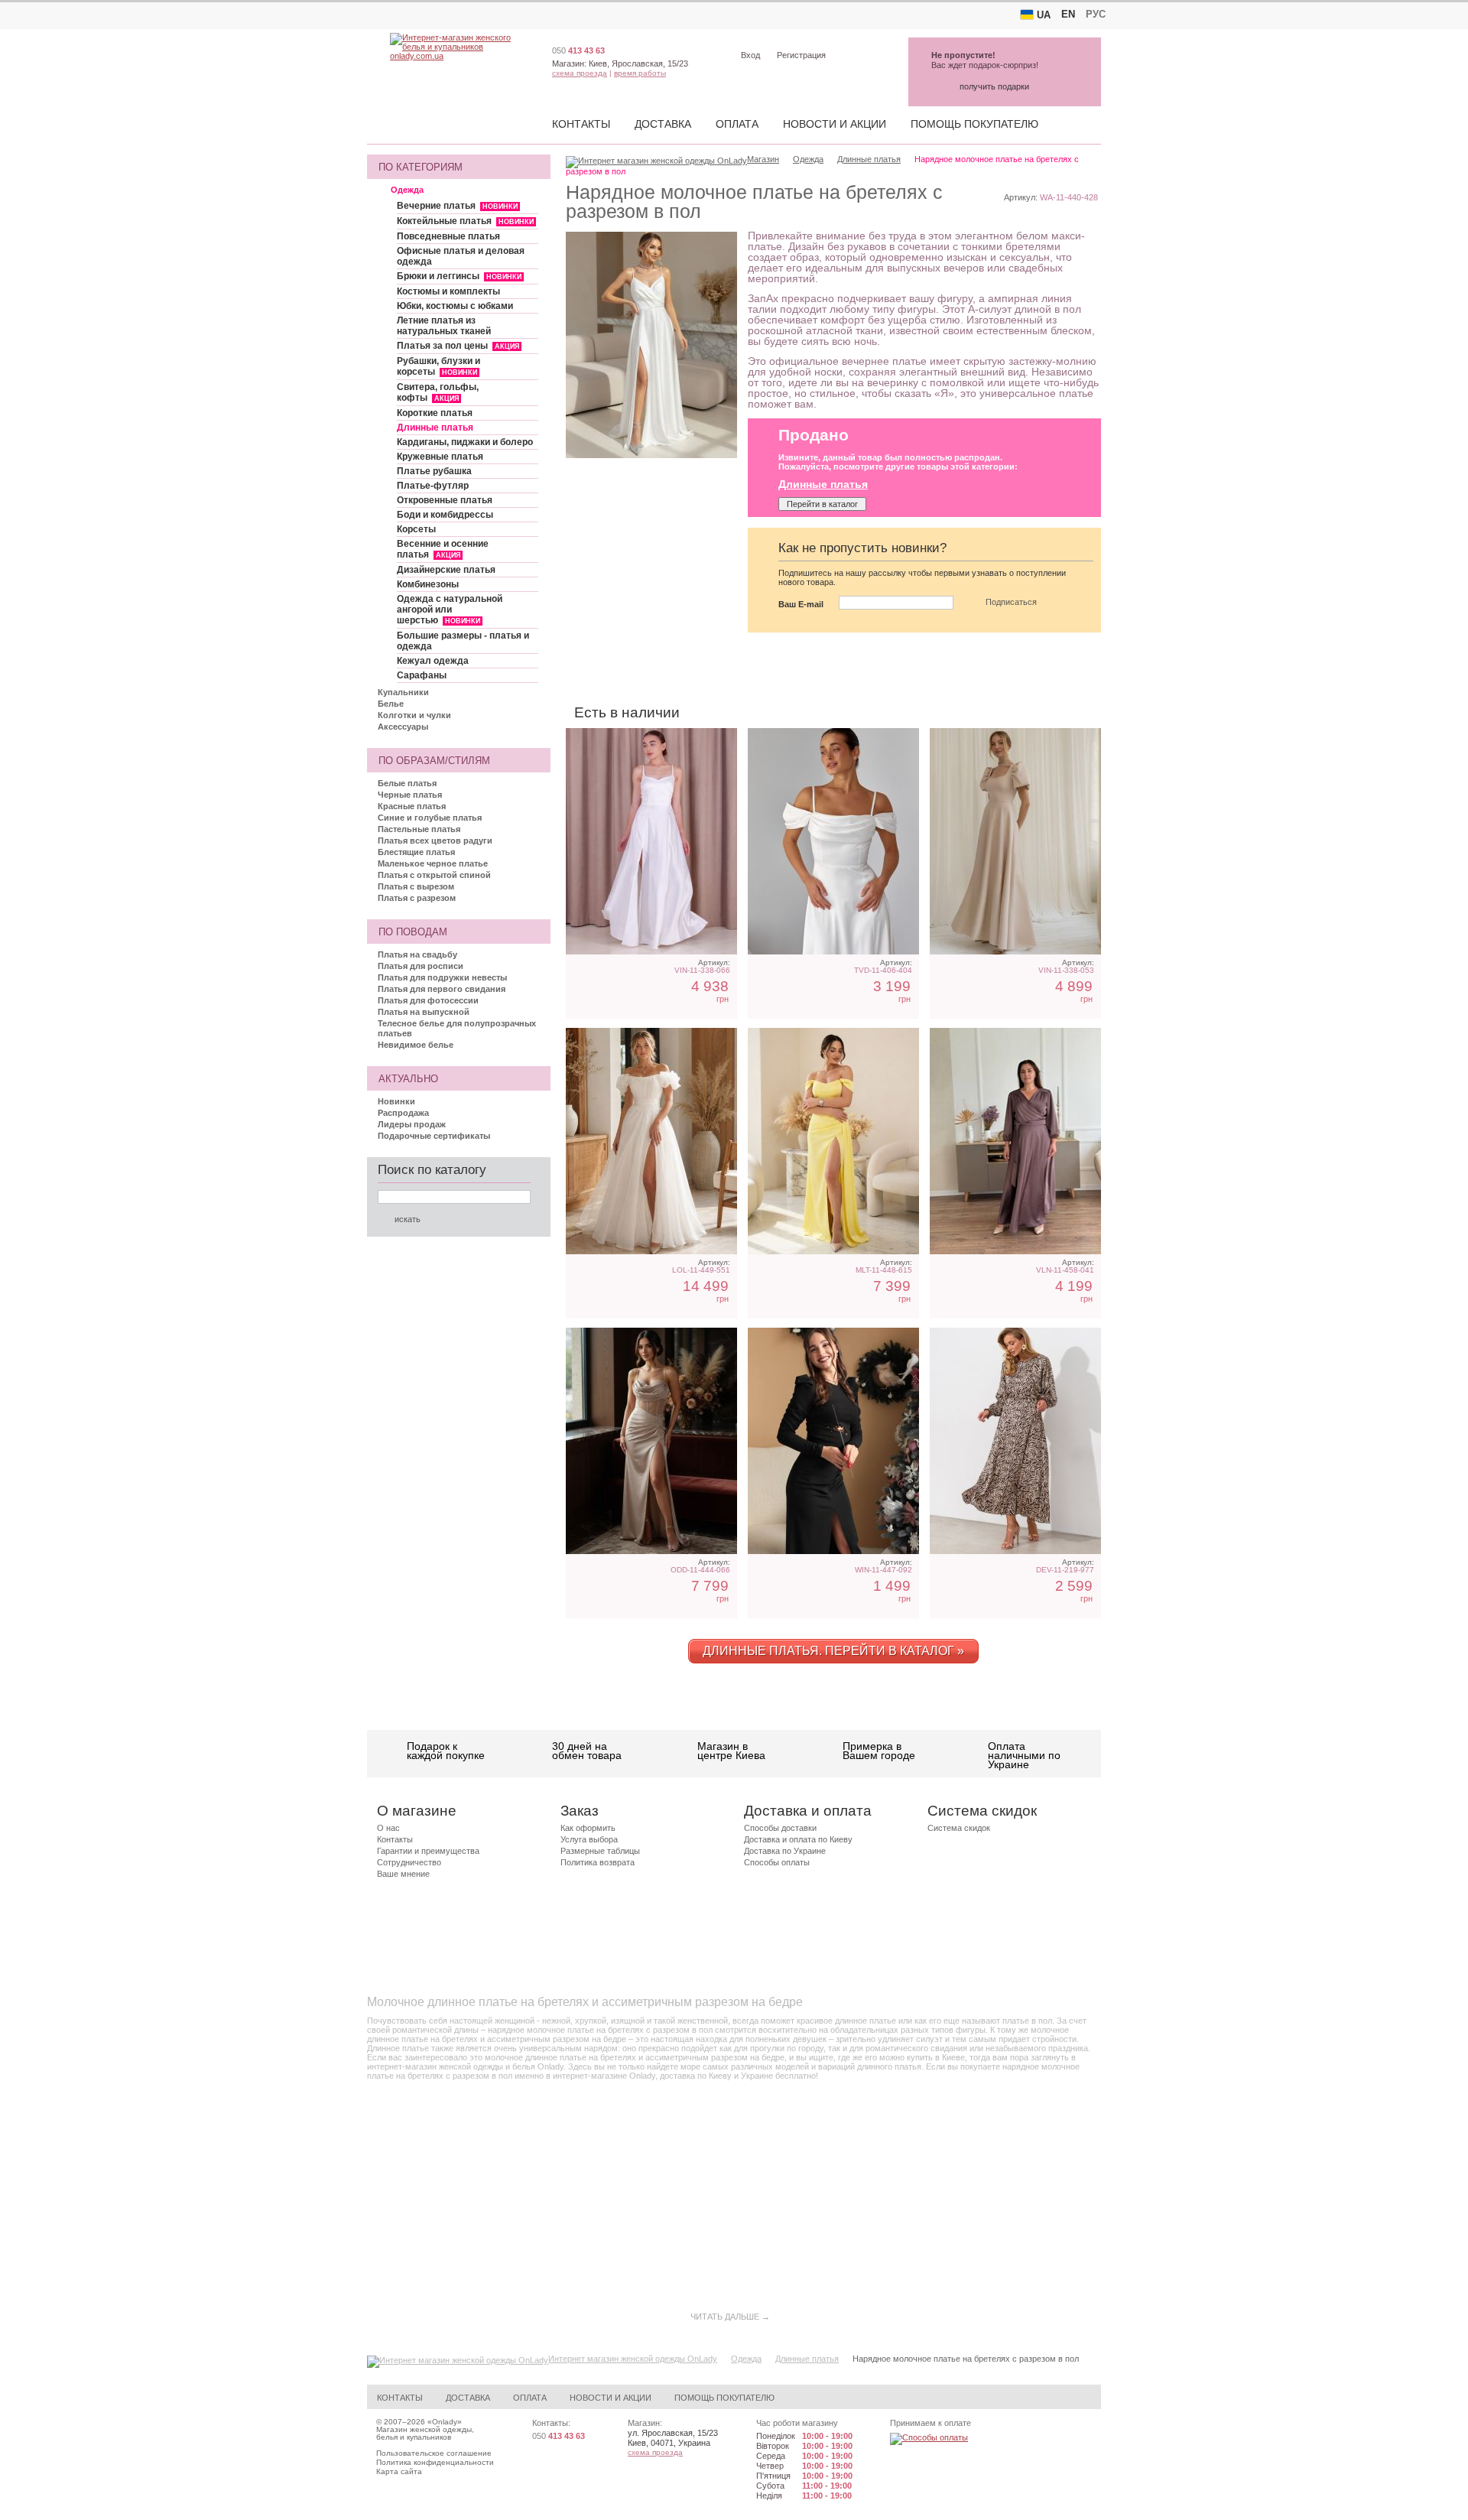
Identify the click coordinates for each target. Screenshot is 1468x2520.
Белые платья (407, 783)
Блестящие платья (416, 852)
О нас (388, 1828)
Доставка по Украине (785, 1851)
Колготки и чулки (414, 715)
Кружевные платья (440, 457)
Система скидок (959, 1828)
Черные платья (410, 795)
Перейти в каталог (822, 504)
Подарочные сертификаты (434, 1136)
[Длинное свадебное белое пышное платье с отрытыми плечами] (651, 1141)
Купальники (403, 692)
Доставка (663, 124)
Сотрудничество (409, 1862)
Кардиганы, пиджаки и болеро (465, 442)
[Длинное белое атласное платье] (833, 841)
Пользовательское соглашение (434, 2453)
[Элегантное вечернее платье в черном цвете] (833, 1441)
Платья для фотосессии (428, 1000)
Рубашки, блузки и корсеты (438, 366)
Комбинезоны (428, 584)
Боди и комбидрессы (445, 515)
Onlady (445, 2422)
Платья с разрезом (417, 898)
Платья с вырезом (416, 886)
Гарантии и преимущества (428, 1851)
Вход (750, 55)
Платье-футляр (433, 486)
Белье (391, 704)
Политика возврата (598, 1862)
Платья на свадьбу (417, 954)
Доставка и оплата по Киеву (798, 1839)
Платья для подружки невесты (442, 977)
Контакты (581, 124)
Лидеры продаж (412, 1124)
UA (1044, 15)
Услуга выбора (589, 1839)
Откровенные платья (445, 500)
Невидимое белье (416, 1045)
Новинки (396, 1101)
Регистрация (801, 55)
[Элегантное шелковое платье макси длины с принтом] (1015, 1441)
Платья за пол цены (458, 346)
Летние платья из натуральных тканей (444, 326)
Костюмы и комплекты (448, 291)
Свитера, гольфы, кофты (438, 392)
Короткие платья (435, 413)
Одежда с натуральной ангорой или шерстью (450, 610)
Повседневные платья (448, 236)
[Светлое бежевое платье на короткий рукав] (1015, 841)
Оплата (737, 124)
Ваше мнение (403, 1874)
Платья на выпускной (424, 1012)
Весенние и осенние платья (443, 549)
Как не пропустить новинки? (862, 548)
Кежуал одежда (433, 661)
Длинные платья (435, 428)
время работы (640, 73)
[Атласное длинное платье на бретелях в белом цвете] (651, 841)
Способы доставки (780, 1828)
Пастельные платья (419, 829)
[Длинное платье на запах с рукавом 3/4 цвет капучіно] (1015, 1141)
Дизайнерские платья (446, 570)
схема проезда (580, 73)
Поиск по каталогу (432, 1170)
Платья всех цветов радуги (435, 841)
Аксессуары (403, 727)
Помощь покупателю (974, 124)
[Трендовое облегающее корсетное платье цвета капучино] (651, 1441)
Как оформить (588, 1828)
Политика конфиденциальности (435, 2462)
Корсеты (416, 529)
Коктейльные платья (465, 221)
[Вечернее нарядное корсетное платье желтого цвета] (833, 1141)
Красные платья (412, 806)
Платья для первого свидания (442, 989)
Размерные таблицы (600, 1851)
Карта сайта (399, 2471)
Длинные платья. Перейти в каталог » (833, 1651)
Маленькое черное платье (433, 863)
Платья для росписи (421, 966)
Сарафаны (422, 675)
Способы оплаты (777, 1862)
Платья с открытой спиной (434, 875)
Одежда (407, 190)
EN (1068, 14)
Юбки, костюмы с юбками (455, 306)
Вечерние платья (457, 206)
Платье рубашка (434, 471)
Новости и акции (835, 124)
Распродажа (403, 1113)
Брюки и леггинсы (459, 276)
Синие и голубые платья (430, 818)
